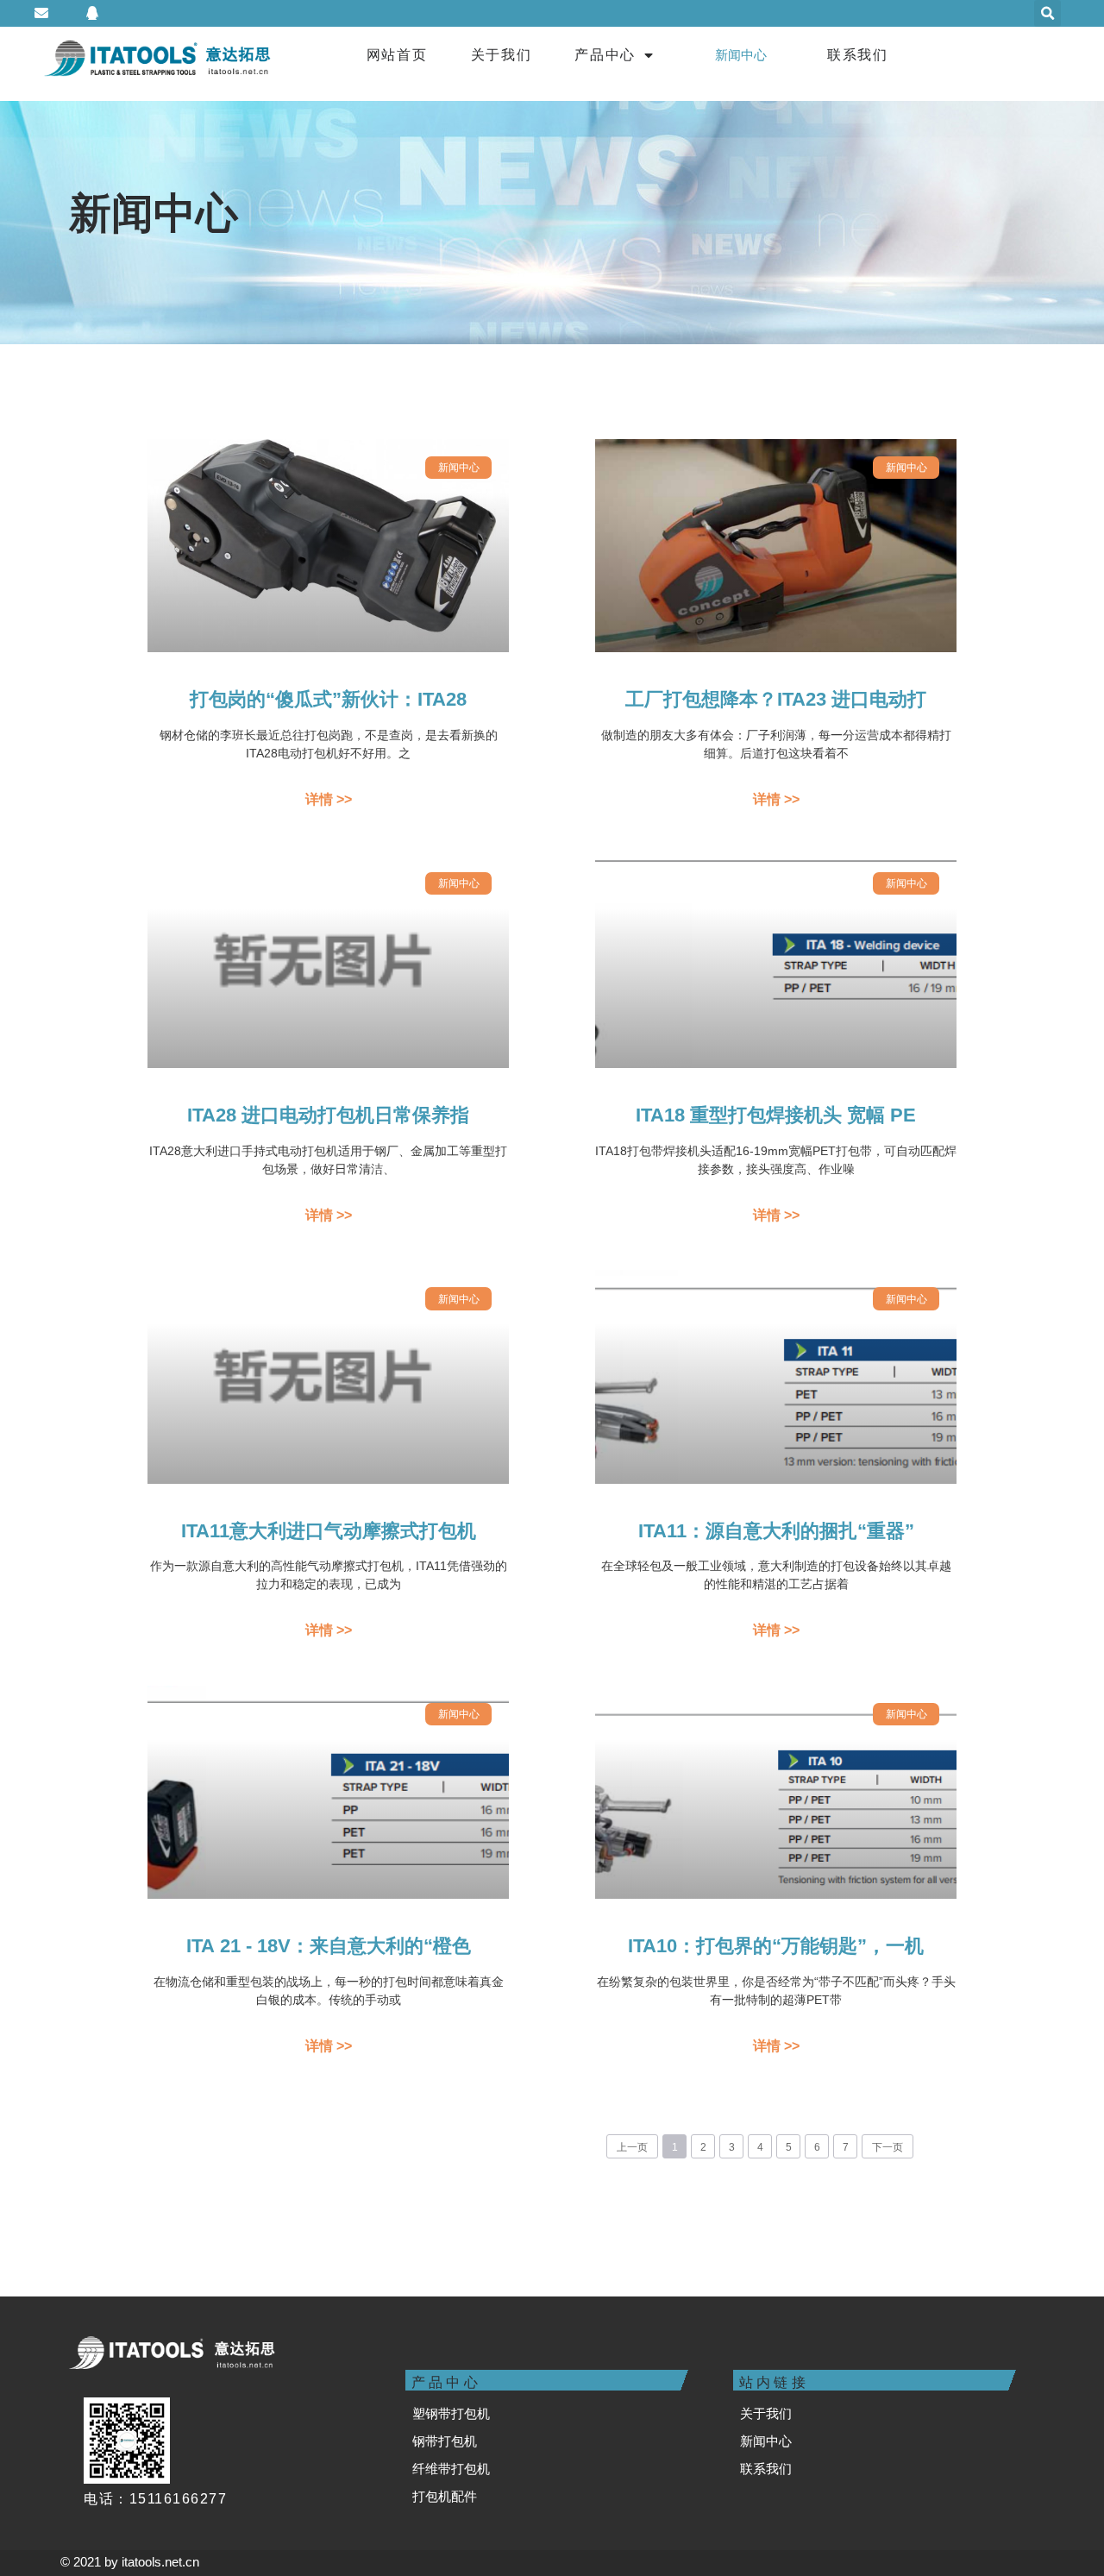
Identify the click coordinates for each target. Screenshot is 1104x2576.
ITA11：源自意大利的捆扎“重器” (776, 1531)
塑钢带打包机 (451, 2413)
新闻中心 (741, 55)
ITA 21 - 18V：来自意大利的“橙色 (329, 1946)
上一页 (632, 2147)
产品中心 (605, 55)
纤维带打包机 (451, 2469)
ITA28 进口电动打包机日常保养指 (328, 1115)
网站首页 (397, 55)
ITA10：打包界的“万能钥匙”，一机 (776, 1946)
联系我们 (858, 55)
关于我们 (502, 55)
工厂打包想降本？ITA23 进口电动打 (776, 699)
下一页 (888, 2147)
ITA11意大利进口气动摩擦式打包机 (329, 1531)
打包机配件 (445, 2496)
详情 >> (329, 799)
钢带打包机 (445, 2441)
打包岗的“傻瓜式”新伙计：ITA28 (328, 699)
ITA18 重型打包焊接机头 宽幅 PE (776, 1115)
